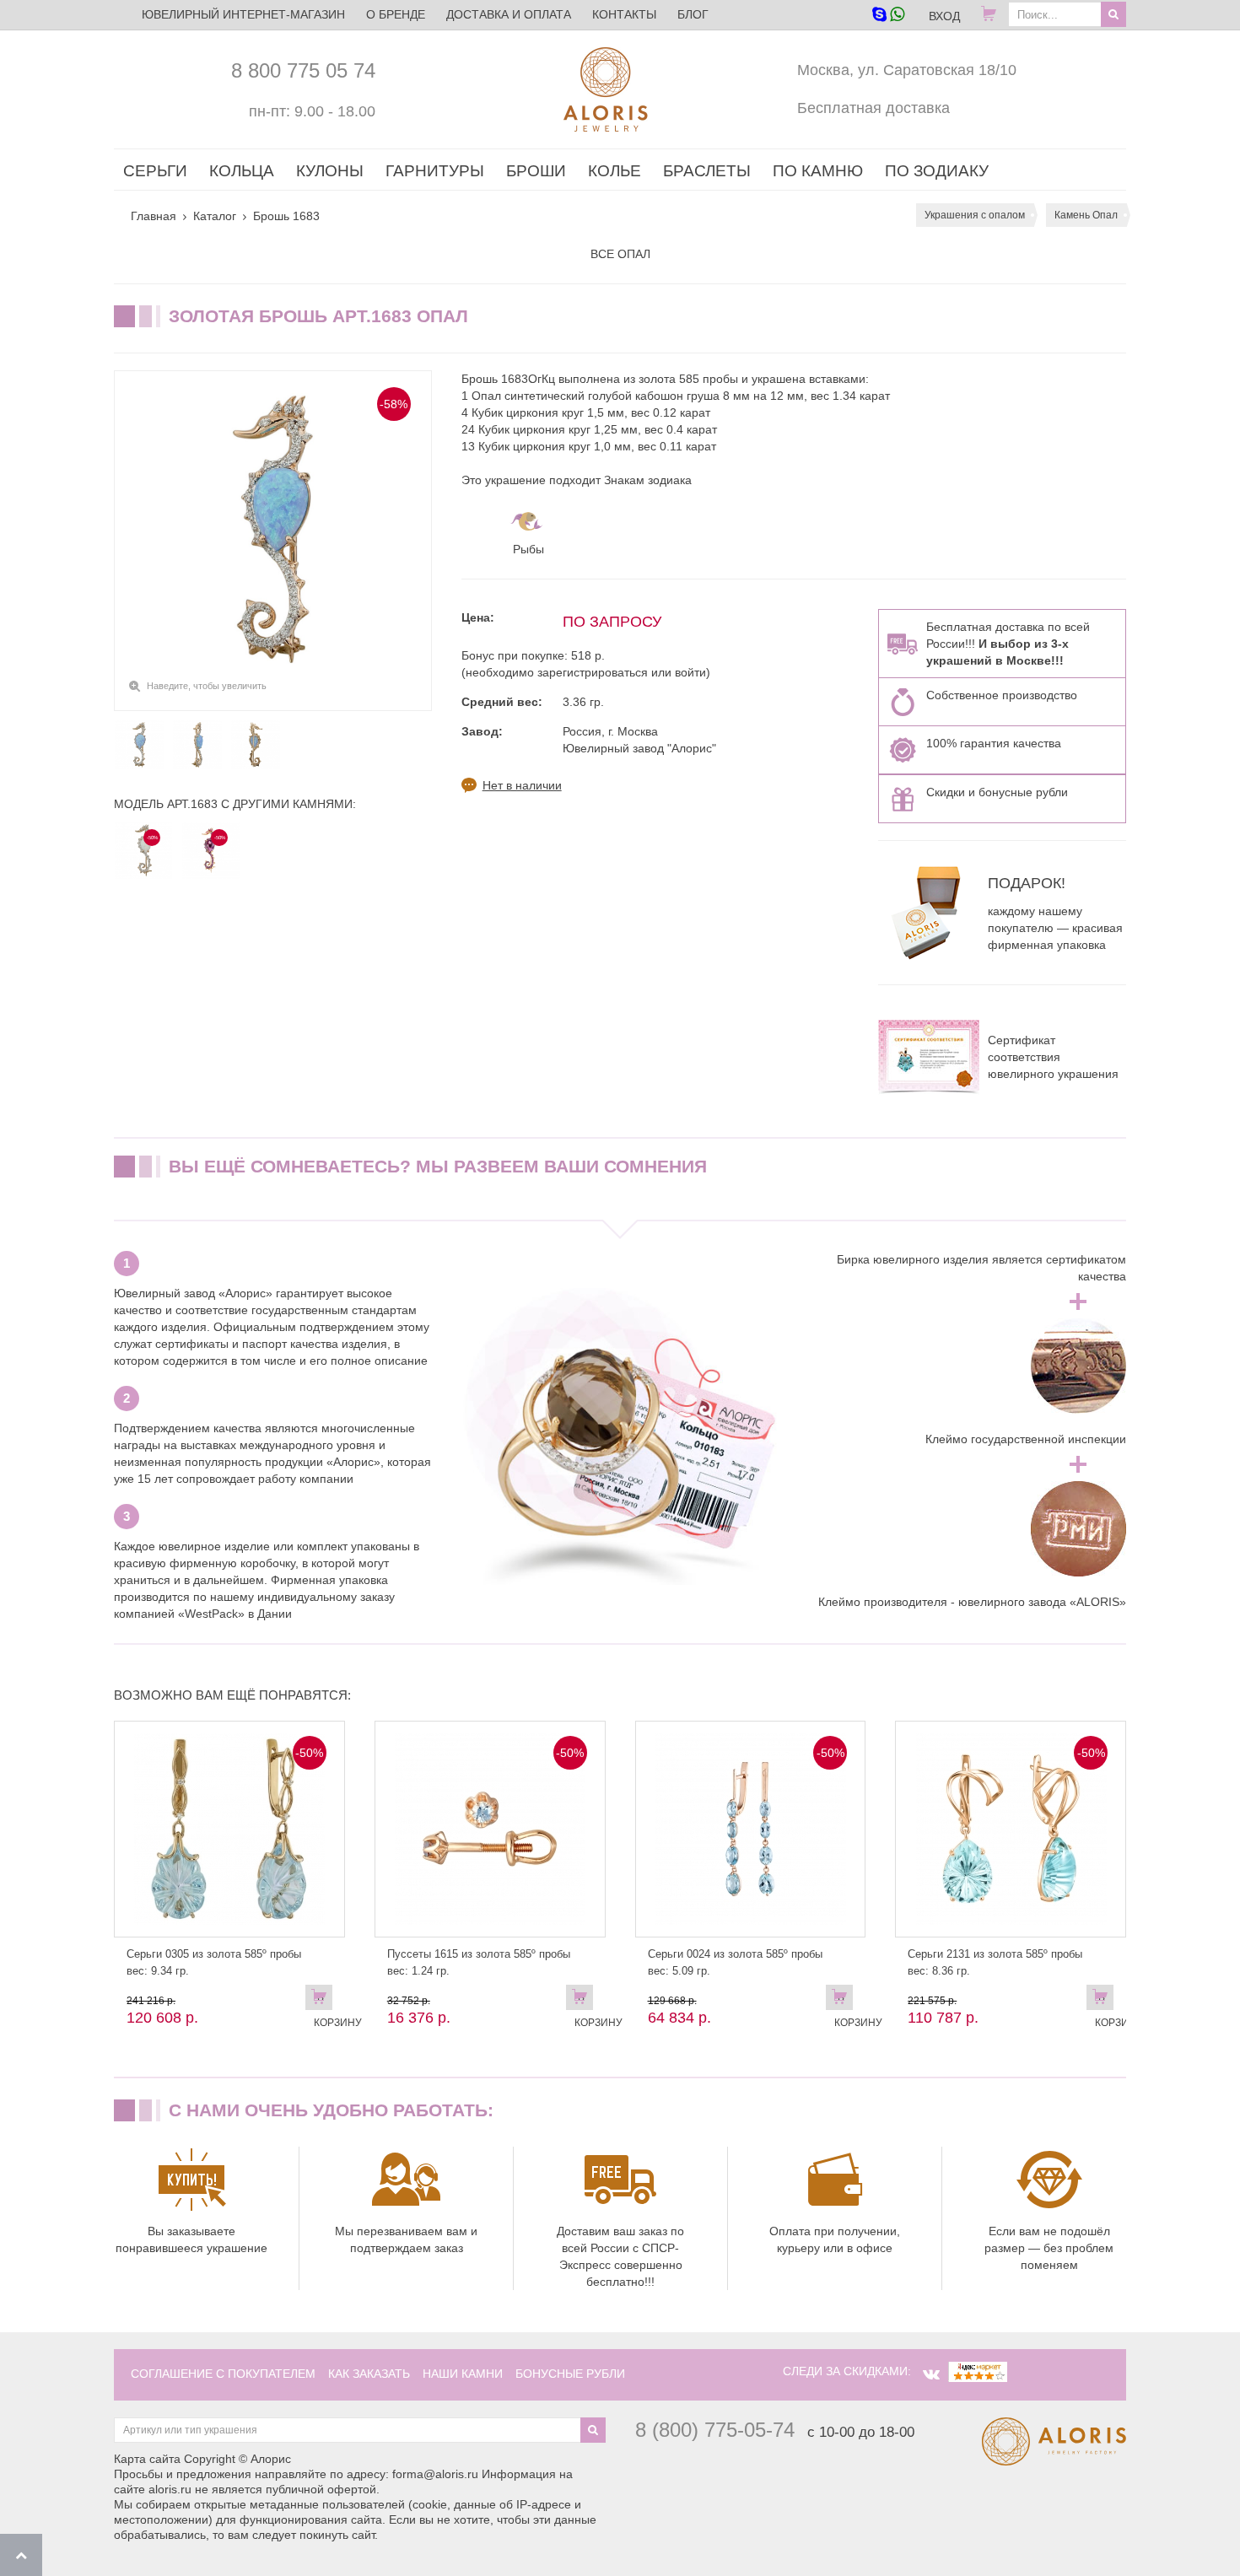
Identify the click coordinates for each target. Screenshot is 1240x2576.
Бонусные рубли (570, 2374)
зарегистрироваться (593, 672)
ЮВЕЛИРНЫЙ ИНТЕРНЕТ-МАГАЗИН (243, 14)
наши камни (463, 2374)
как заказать (369, 2374)
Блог (693, 14)
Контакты (624, 14)
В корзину (323, 2001)
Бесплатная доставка (873, 108)
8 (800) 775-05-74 (715, 2430)
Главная (154, 216)
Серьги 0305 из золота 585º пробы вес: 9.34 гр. (214, 1962)
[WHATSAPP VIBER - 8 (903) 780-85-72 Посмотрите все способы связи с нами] (888, 16)
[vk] (931, 2374)
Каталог (215, 216)
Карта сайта (147, 2459)
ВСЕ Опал (620, 254)
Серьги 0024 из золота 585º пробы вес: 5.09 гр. (735, 1962)
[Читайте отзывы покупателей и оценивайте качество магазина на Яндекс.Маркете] (978, 2371)
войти (690, 672)
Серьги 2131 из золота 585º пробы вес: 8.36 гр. (995, 1962)
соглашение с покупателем (223, 2374)
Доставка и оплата (509, 14)
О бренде (396, 14)
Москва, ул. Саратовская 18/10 (907, 70)
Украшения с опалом (975, 215)
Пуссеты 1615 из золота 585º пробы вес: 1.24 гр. (479, 1962)
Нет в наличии (522, 785)
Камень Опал (1086, 215)
